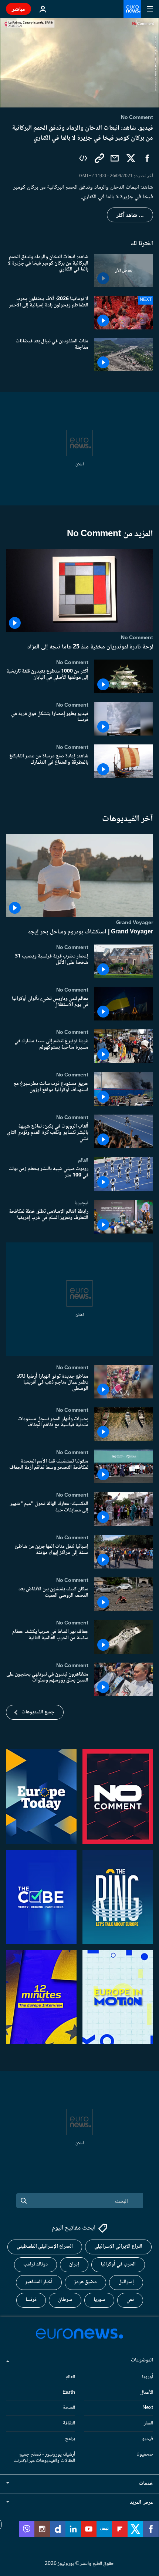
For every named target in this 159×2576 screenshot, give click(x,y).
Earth (69, 2393)
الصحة (69, 2408)
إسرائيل (126, 2282)
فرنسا (31, 2300)
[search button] (24, 2201)
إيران (74, 2264)
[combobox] (80, 2201)
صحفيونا (145, 2454)
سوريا (99, 2300)
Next (148, 2408)
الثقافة (69, 2423)
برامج (70, 2439)
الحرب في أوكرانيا (118, 2264)
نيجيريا (81, 1202)
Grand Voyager (135, 922)
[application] (79, 63)
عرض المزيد (141, 2503)
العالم (83, 1160)
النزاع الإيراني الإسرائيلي (118, 2247)
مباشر (18, 9)
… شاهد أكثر (130, 215)
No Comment (137, 638)
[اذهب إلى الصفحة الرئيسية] (132, 9)
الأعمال (147, 2393)
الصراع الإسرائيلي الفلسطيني (45, 2247)
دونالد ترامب (35, 2264)
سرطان (65, 2300)
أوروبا (148, 2377)
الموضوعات (142, 2360)
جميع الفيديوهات (38, 1712)
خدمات (146, 2484)
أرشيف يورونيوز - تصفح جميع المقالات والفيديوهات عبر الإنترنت (44, 2458)
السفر (148, 2423)
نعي (130, 2300)
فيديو (148, 2439)
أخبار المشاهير (39, 2282)
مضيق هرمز (85, 2282)
